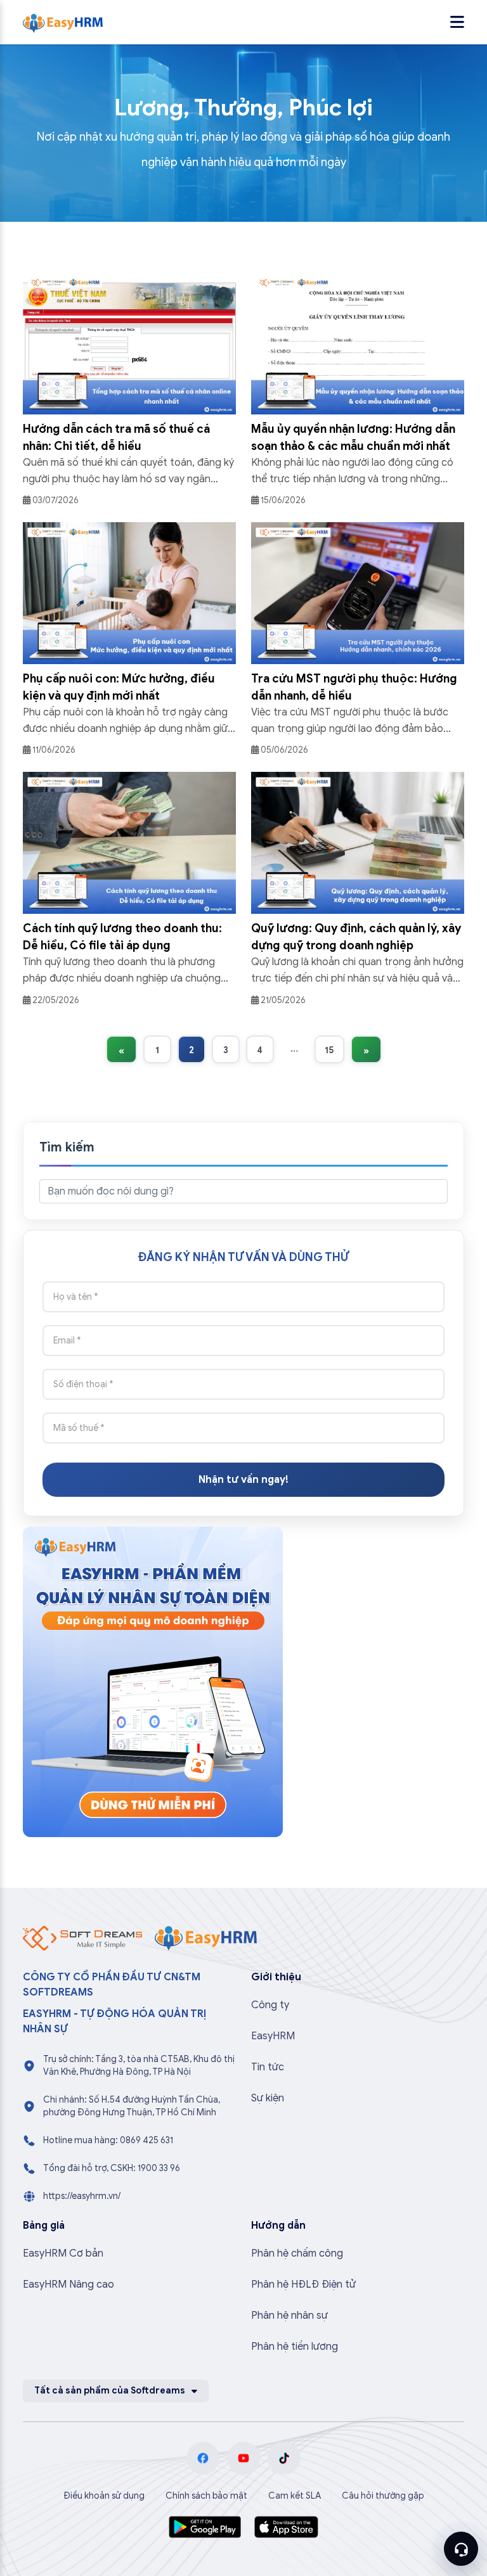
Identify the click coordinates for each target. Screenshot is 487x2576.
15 (329, 1050)
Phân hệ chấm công (297, 2253)
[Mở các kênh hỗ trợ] (461, 2549)
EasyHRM (273, 2036)
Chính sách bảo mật (206, 2496)
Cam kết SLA (295, 2496)
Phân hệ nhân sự (289, 2316)
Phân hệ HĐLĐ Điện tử (303, 2284)
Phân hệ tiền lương (295, 2347)
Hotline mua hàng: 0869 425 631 (108, 2140)
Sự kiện (268, 2098)
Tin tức (268, 2067)
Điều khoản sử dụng (104, 2496)
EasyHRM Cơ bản (63, 2253)
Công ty (270, 2005)
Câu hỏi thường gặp (383, 2496)
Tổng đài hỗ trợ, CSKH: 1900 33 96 (112, 2168)
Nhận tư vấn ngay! (243, 1480)
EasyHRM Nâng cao (68, 2284)
